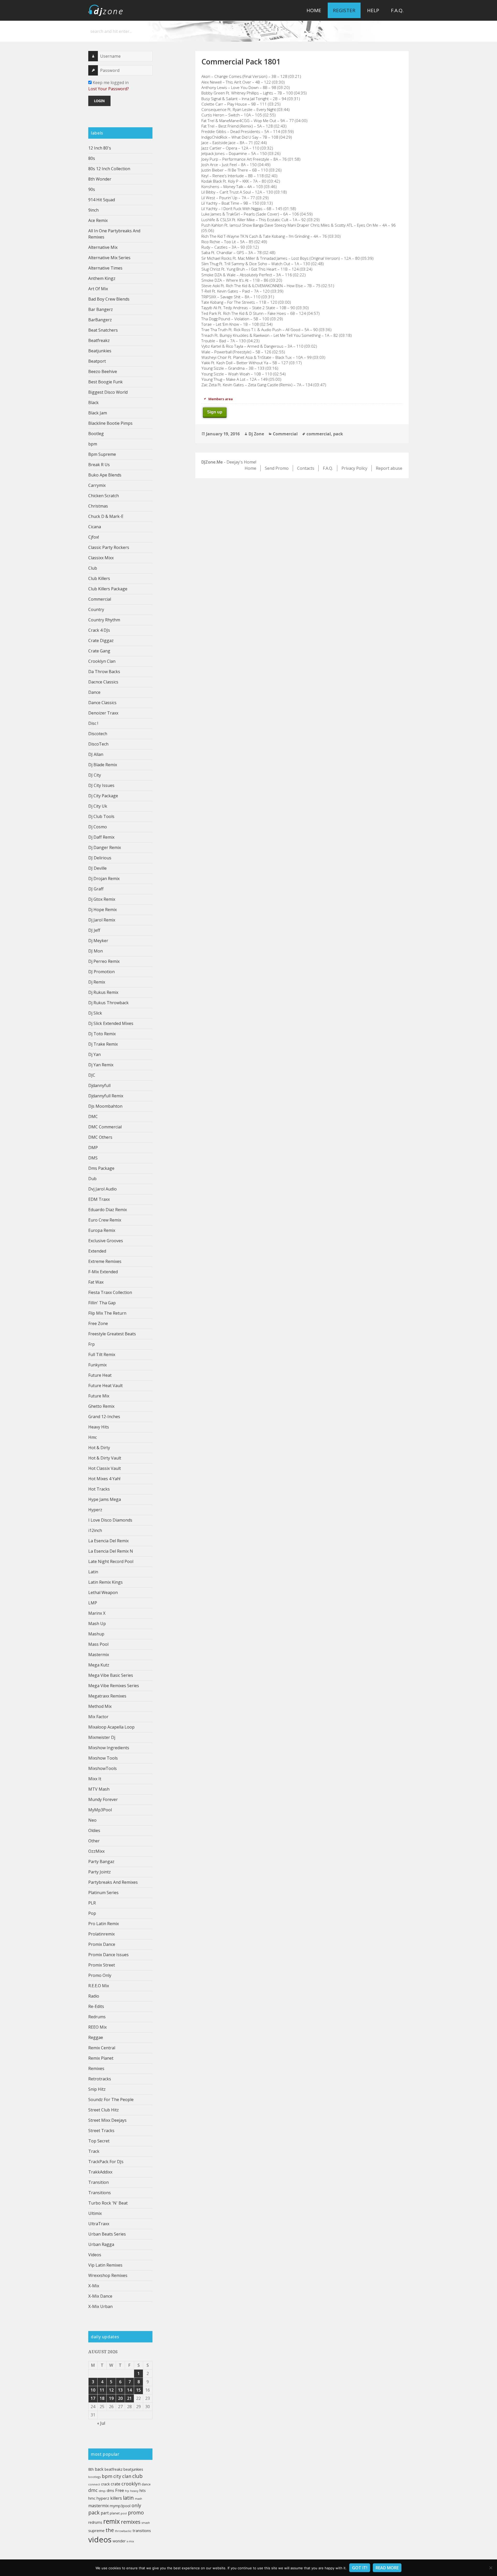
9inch (93, 210)
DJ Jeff (94, 930)
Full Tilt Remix (102, 1354)
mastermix (98, 2506)
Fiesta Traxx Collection (110, 1292)
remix (112, 2521)
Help (373, 10)
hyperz (103, 2498)
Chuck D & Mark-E (106, 516)
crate (116, 2484)
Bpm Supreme (102, 454)
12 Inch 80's (100, 148)
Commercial (100, 599)
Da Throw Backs (104, 672)
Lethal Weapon (103, 1592)
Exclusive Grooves (106, 1241)
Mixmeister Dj (102, 1737)
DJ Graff (96, 889)
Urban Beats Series (107, 2234)
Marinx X (97, 1613)
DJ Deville (97, 868)
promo (136, 2512)
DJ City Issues (101, 785)
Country (96, 609)
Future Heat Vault (105, 1386)
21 (129, 2398)
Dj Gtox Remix (102, 899)
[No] (491, 2568)
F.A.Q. (397, 10)
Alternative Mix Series (109, 258)
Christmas (98, 506)
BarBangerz (100, 320)
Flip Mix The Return (107, 1313)
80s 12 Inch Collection (109, 169)
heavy (134, 2491)
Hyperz (95, 1510)
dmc (93, 2490)
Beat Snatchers (103, 330)
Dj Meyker (98, 941)
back (99, 2469)
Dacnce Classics (103, 682)
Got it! (360, 2568)
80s (92, 158)
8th (91, 2469)
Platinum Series (103, 1893)
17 (93, 2398)
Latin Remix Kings (105, 1582)
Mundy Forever (103, 1799)
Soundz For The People (111, 2099)
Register (344, 10)
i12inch (95, 1530)
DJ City (95, 775)
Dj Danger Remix (105, 847)
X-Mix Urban (100, 2306)
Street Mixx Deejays (107, 2120)
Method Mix (100, 1706)
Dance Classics (102, 703)
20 (120, 2398)
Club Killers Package (108, 589)
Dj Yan (94, 1054)
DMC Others (100, 1137)
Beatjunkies (100, 351)
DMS (93, 1158)
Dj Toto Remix (102, 1034)
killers (116, 2498)
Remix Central (102, 2048)
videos (100, 2540)
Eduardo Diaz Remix (108, 1210)
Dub (92, 1179)
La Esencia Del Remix (108, 1541)
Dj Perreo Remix (104, 961)
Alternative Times (105, 268)
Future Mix (99, 1396)
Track (94, 2151)
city (117, 2476)
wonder (119, 2541)
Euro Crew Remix (105, 1220)
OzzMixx (96, 1851)
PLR (92, 1903)
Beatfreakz (99, 340)
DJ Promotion (101, 972)
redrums (95, 2522)
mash (138, 2499)
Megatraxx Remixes (107, 1696)
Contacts (306, 468)
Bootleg (96, 434)
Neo (92, 1820)
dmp (102, 2491)
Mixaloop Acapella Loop (111, 1727)
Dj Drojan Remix (104, 878)
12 (111, 2390)
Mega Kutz (99, 1665)
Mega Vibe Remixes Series (114, 1686)
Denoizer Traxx (103, 713)
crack (105, 2484)
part (105, 2513)
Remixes (96, 2068)
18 (102, 2398)
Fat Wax (96, 1282)
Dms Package (101, 1168)
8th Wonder (100, 179)
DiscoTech (98, 744)
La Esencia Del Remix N (111, 1551)
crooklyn (131, 2484)
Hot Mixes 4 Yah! (104, 1479)
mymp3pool (120, 2506)
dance (146, 2484)
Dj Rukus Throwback (108, 1003)
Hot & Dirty (99, 1448)
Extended (97, 1251)
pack (94, 2512)
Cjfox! (94, 537)
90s (92, 189)
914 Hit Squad (102, 200)
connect (94, 2484)
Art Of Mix (98, 289)
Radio (94, 1996)
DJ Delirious (100, 858)
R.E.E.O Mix (99, 1986)
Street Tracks (101, 2131)
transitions (142, 2530)
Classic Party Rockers (109, 547)
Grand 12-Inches (104, 1417)
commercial (319, 434)
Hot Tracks (99, 1489)
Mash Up (97, 1624)
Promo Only (100, 1975)
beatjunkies (133, 2469)
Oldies (94, 1830)
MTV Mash (99, 1789)
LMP (93, 1603)
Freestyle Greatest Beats (112, 1334)
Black (93, 403)
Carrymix (97, 485)
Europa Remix (102, 1230)
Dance (94, 692)
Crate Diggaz (101, 641)
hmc (92, 2498)
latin (128, 2498)
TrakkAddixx (100, 2172)
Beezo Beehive (103, 371)
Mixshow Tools (103, 1758)
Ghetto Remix (101, 1406)
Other (94, 1841)
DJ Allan (96, 754)
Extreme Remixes (105, 1261)
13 (120, 2390)
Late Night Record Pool (111, 1561)
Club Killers (99, 578)
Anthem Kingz (102, 278)
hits (143, 2490)
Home (314, 10)
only (136, 2505)
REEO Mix (97, 2027)
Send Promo (277, 468)
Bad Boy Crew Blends (109, 299)
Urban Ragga (101, 2244)
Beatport (97, 361)
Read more (387, 2568)
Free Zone (98, 1323)
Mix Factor (98, 1717)
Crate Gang (99, 651)
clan (127, 2476)
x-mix (130, 2541)
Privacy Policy (354, 468)
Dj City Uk (98, 806)
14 (129, 2390)
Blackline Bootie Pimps (110, 423)
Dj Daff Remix (101, 837)
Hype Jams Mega (105, 1499)
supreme (96, 2530)
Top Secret (99, 2141)
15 (138, 2390)
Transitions (100, 2193)
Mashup (96, 1634)
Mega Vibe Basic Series (111, 1675)
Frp (92, 1344)
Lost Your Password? (109, 89)
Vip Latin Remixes (105, 2265)
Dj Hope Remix (103, 910)
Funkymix (97, 1365)
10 (93, 2390)
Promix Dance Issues (108, 1955)
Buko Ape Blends (105, 475)
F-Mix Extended (103, 1272)
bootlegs (94, 2477)
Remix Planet (101, 2058)
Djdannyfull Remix (106, 1096)
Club (93, 568)
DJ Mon (96, 951)
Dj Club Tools (101, 816)
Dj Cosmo (98, 827)
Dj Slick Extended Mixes (111, 1023)
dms (110, 2490)
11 (102, 2390)
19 (111, 2398)
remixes (131, 2522)
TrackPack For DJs (106, 2162)
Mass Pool (98, 1644)
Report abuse (389, 468)
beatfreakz (114, 2469)
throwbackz (123, 2531)
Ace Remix (98, 220)
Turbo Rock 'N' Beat (108, 2203)
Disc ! (93, 723)
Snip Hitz (97, 2089)
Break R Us (99, 465)
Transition (98, 2182)
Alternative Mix (103, 247)
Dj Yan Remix (101, 1065)
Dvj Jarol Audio (103, 1189)
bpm (93, 444)
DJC (92, 1075)
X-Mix (94, 2286)
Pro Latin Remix (104, 1924)
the (110, 2530)
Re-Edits (96, 2006)
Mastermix (99, 1655)
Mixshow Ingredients (109, 1748)
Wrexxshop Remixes (108, 2275)
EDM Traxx (99, 1199)
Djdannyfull (99, 1085)
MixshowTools (103, 1768)
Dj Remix (97, 982)
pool (124, 2513)
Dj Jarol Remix (102, 920)
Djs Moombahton (105, 1106)
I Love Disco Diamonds (110, 1520)
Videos (95, 2255)
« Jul (101, 2423)
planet (115, 2513)
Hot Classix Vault (105, 1468)
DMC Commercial (105, 1127)
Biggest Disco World (108, 392)
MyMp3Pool (100, 1810)
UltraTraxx (99, 2224)
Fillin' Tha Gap (102, 1303)
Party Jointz (100, 1872)
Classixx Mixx (101, 558)
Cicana (95, 527)
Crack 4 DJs (99, 630)
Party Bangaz (101, 1862)
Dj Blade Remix (103, 765)
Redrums (97, 2017)
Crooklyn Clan (102, 661)
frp (127, 2491)
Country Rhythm (104, 620)
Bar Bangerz (101, 309)
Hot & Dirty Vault (105, 1458)
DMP (93, 1148)
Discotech (98, 734)
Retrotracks (100, 2079)
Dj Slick (95, 1013)
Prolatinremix (101, 1934)
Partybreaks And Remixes (113, 1882)
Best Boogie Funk (105, 382)
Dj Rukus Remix (103, 992)
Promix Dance (102, 1944)
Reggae (96, 2037)
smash (146, 2523)
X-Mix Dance (100, 2296)
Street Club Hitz (104, 2110)
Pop (92, 1913)
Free (120, 2490)
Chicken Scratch (104, 496)
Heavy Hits (99, 1427)
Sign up (215, 412)
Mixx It (95, 1779)
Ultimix (95, 2213)
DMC (93, 1116)
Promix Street (102, 1965)
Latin (93, 1572)
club (137, 2476)
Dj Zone (256, 434)
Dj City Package (103, 796)
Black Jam (98, 413)
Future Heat (100, 1375)
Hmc (93, 1437)
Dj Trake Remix (103, 1044)
